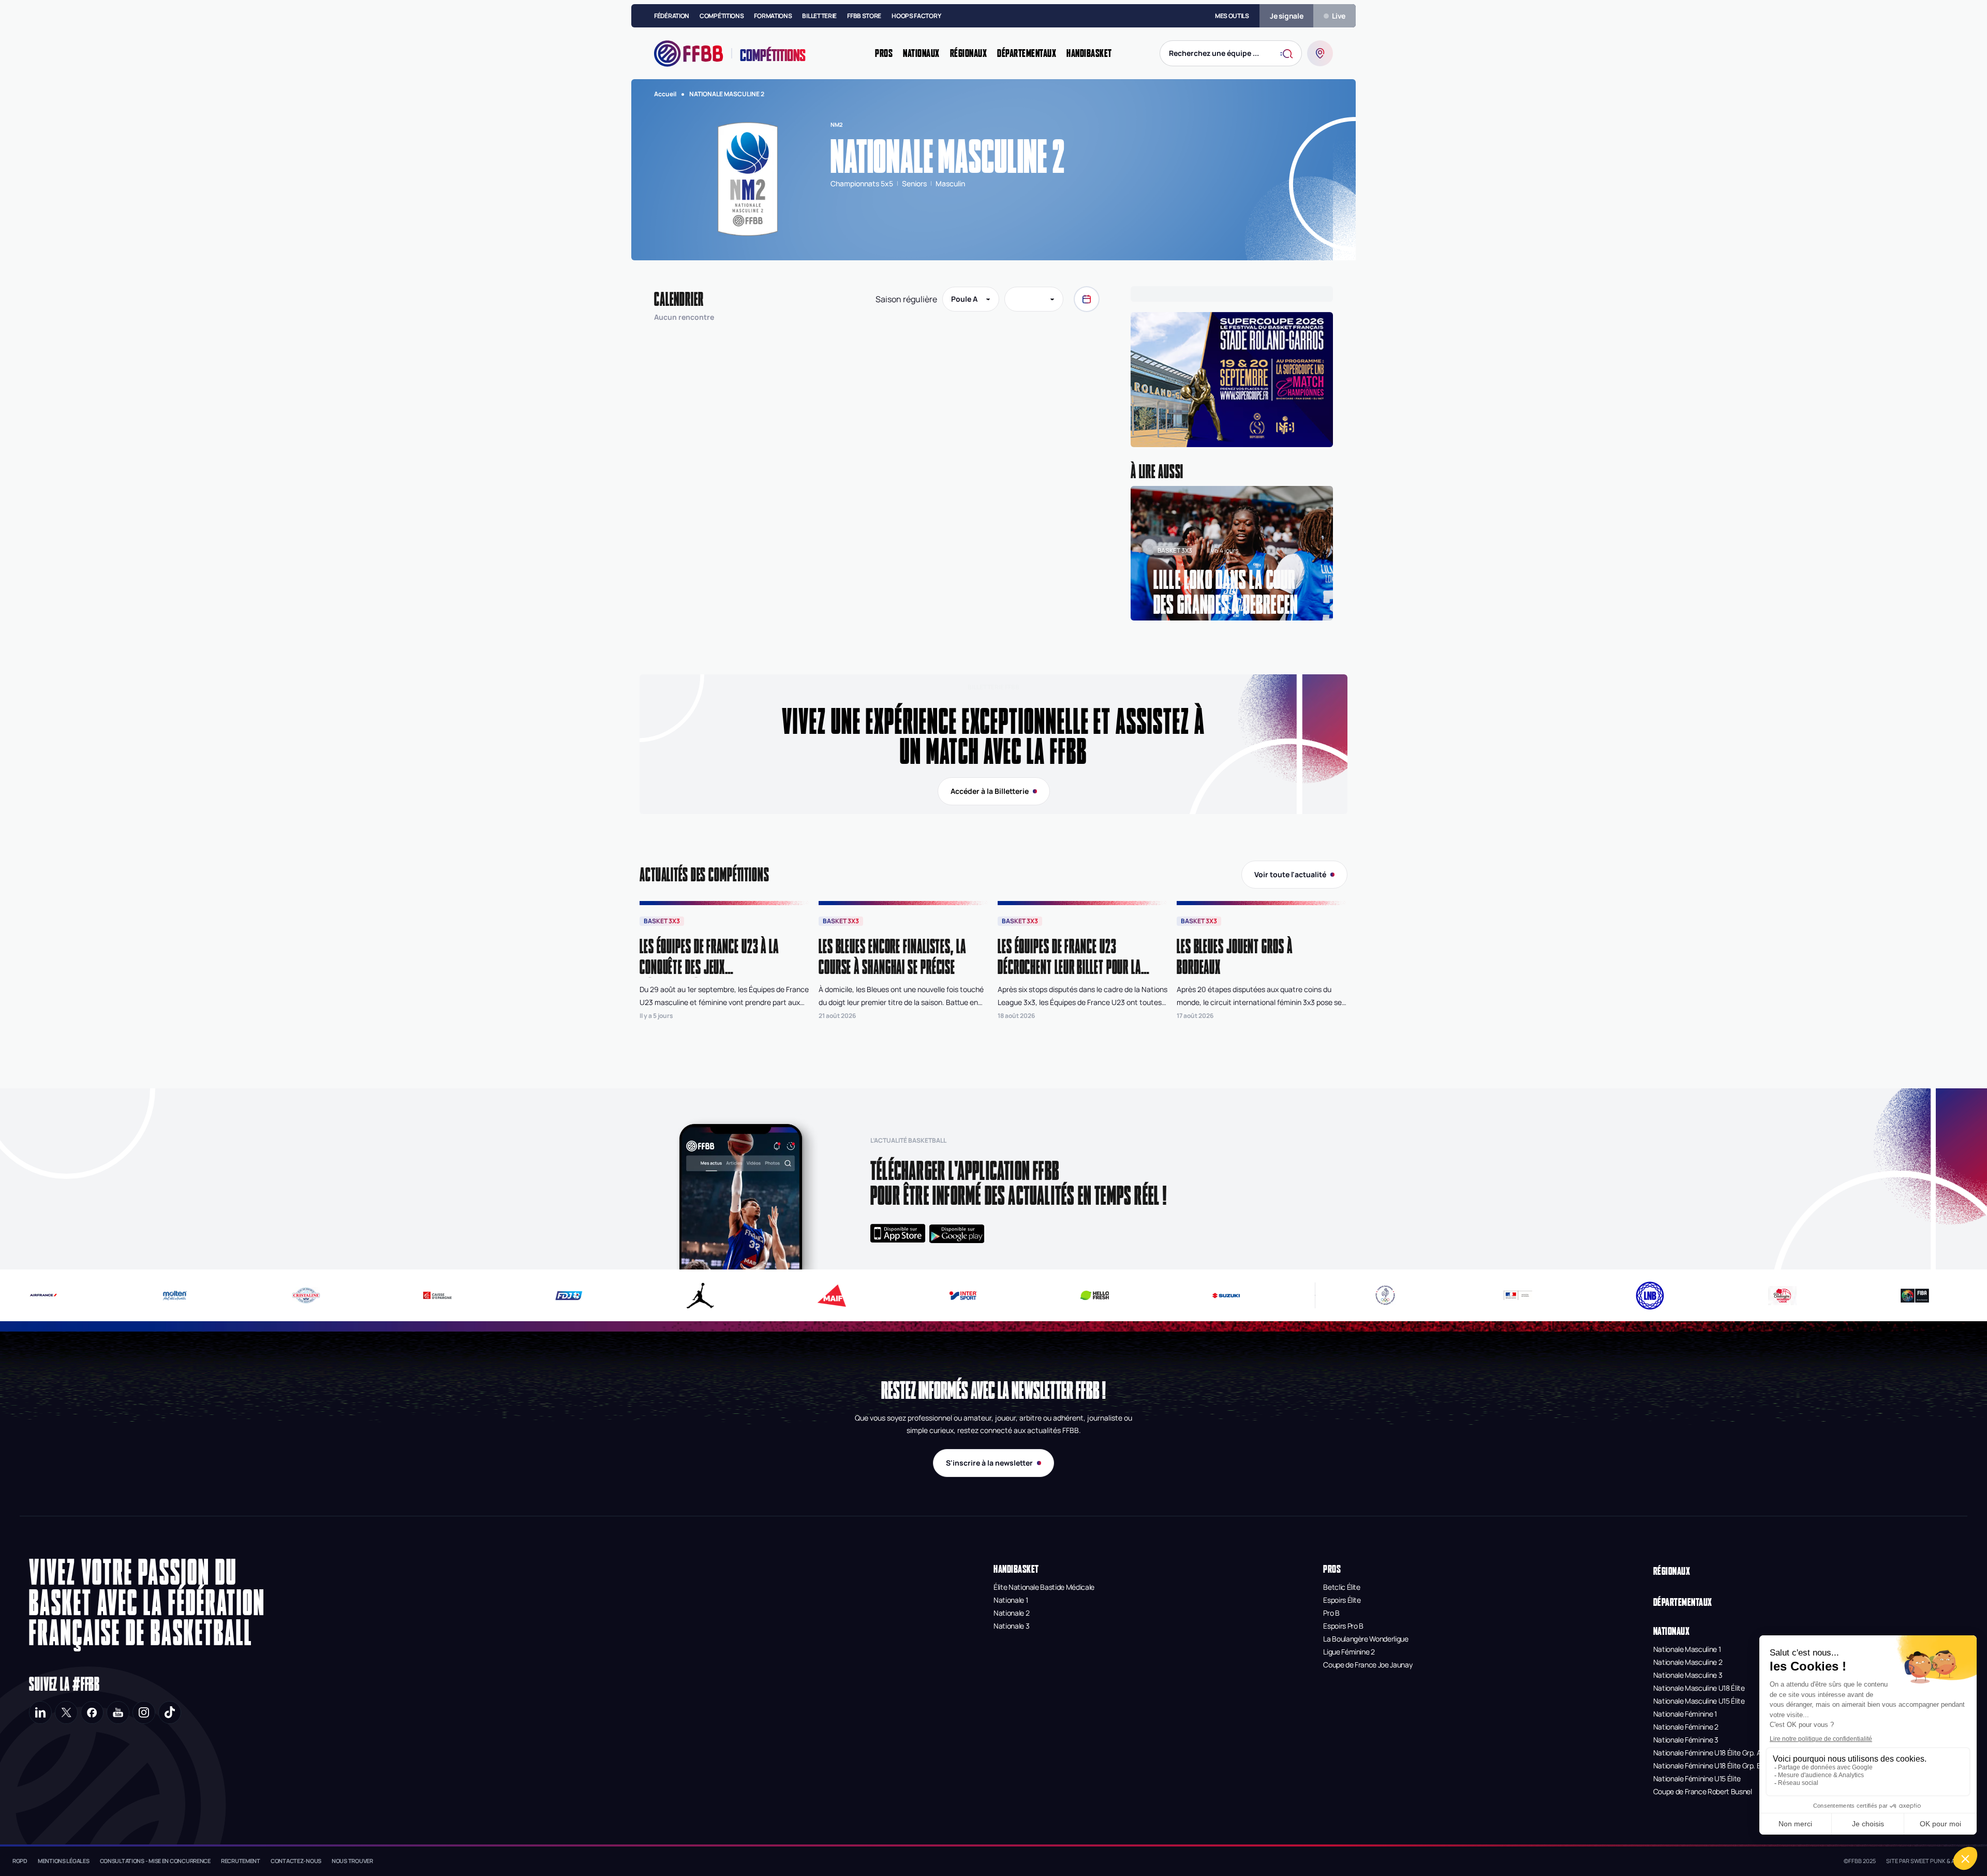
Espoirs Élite (1342, 1600)
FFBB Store (864, 16)
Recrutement (241, 1861)
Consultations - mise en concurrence (155, 1861)
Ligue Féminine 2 (1349, 1652)
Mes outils (1232, 16)
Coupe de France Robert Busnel (1703, 1791)
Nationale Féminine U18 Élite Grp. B (1707, 1766)
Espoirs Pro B (1343, 1626)
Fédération (672, 16)
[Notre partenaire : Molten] (113, 1296)
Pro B (1331, 1613)
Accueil (665, 94)
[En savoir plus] (1232, 382)
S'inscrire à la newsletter (989, 1463)
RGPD (20, 1861)
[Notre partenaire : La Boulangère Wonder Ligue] (1782, 1296)
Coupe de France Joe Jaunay (1368, 1665)
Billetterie (819, 16)
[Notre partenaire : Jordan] (639, 1296)
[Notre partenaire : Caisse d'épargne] (376, 1295)
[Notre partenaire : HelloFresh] (1034, 1295)
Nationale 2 (1011, 1613)
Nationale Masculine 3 (1688, 1675)
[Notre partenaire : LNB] (1650, 1296)
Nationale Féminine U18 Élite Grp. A (1707, 1753)
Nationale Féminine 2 (1686, 1727)
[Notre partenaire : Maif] (770, 1296)
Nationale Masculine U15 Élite (1699, 1701)
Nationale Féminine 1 (1685, 1714)
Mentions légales (64, 1861)
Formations (773, 16)
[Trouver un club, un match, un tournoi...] (1320, 53)
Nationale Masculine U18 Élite (1699, 1688)
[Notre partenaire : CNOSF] (1385, 1295)
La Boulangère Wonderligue (1366, 1639)
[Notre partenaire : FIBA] (1915, 1296)
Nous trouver (352, 1861)
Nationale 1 (1011, 1600)
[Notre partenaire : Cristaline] (244, 1295)
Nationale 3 (1011, 1626)
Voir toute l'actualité (1290, 874)
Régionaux (1672, 1571)
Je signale (1287, 16)
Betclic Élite (1341, 1587)
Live (1339, 16)
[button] (1232, 382)
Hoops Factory (916, 16)
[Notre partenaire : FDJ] (507, 1296)
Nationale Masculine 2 (1688, 1662)
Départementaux (1683, 1602)
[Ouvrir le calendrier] (1087, 299)
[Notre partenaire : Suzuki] (1165, 1296)
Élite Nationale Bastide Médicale (1044, 1587)
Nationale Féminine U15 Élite (1697, 1778)
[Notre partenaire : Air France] (1296, 1295)
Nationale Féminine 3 (1686, 1740)
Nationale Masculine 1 (1687, 1649)
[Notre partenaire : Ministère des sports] (1518, 1295)
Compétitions (722, 16)
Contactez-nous (296, 1861)
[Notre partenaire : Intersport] (902, 1296)
